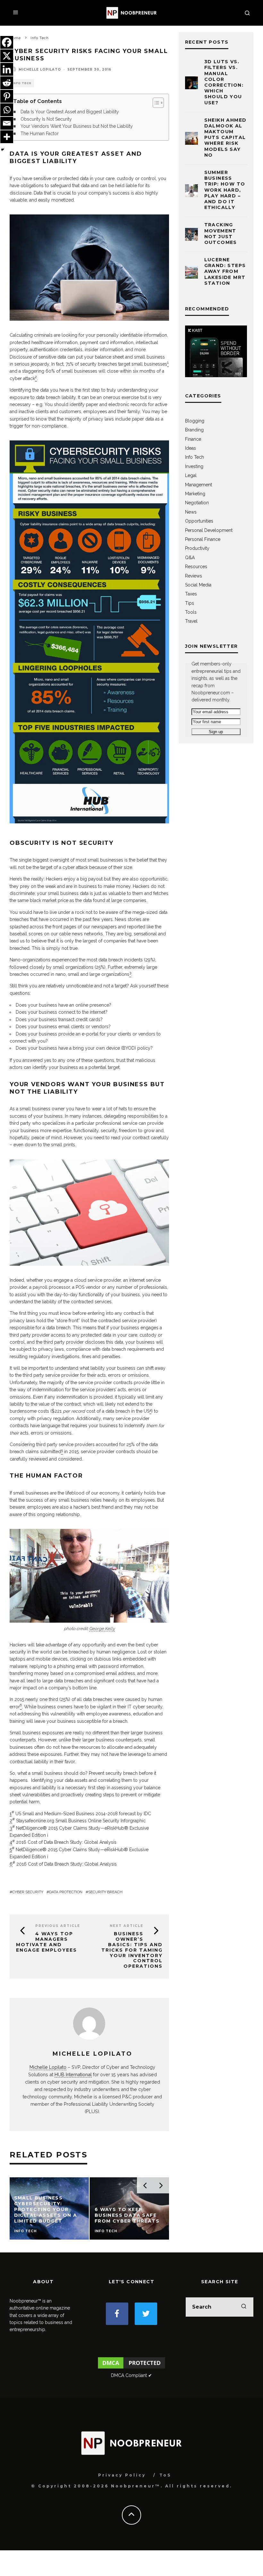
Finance (193, 439)
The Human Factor (40, 134)
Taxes (191, 594)
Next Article (127, 1926)
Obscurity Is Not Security (46, 119)
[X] (7, 56)
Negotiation (197, 503)
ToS (165, 2475)
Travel (191, 621)
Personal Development (209, 530)
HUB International (73, 2074)
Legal (191, 475)
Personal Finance (203, 539)
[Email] (7, 123)
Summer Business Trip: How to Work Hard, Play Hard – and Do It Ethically (225, 190)
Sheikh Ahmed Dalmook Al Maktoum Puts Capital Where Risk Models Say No (225, 138)
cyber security (28, 1892)
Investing (194, 466)
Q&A (190, 558)
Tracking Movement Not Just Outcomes (221, 234)
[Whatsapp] (7, 110)
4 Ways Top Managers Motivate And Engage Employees (47, 1942)
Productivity (197, 548)
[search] (244, 2307)
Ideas (191, 448)
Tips (190, 603)
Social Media (198, 585)
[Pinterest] (7, 96)
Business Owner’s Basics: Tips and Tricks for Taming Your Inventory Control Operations (132, 1950)
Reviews (194, 576)
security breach (105, 1892)
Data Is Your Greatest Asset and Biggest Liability (70, 112)
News (191, 512)
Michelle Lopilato (40, 69)
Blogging (195, 421)
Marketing (195, 494)
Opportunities (199, 521)
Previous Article (58, 1926)
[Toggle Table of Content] (155, 103)
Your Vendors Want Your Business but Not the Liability (77, 126)
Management (199, 485)
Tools (191, 612)
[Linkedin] (7, 69)
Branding (194, 430)
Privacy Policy (122, 2475)
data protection (66, 1892)
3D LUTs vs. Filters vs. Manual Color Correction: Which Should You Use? (224, 82)
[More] (7, 137)
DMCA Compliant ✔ (131, 2375)
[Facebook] (7, 42)
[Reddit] (7, 83)
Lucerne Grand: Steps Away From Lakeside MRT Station (225, 271)
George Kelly (102, 1629)
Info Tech (22, 83)
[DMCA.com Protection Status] (132, 2368)
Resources (196, 567)
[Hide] (3, 150)
